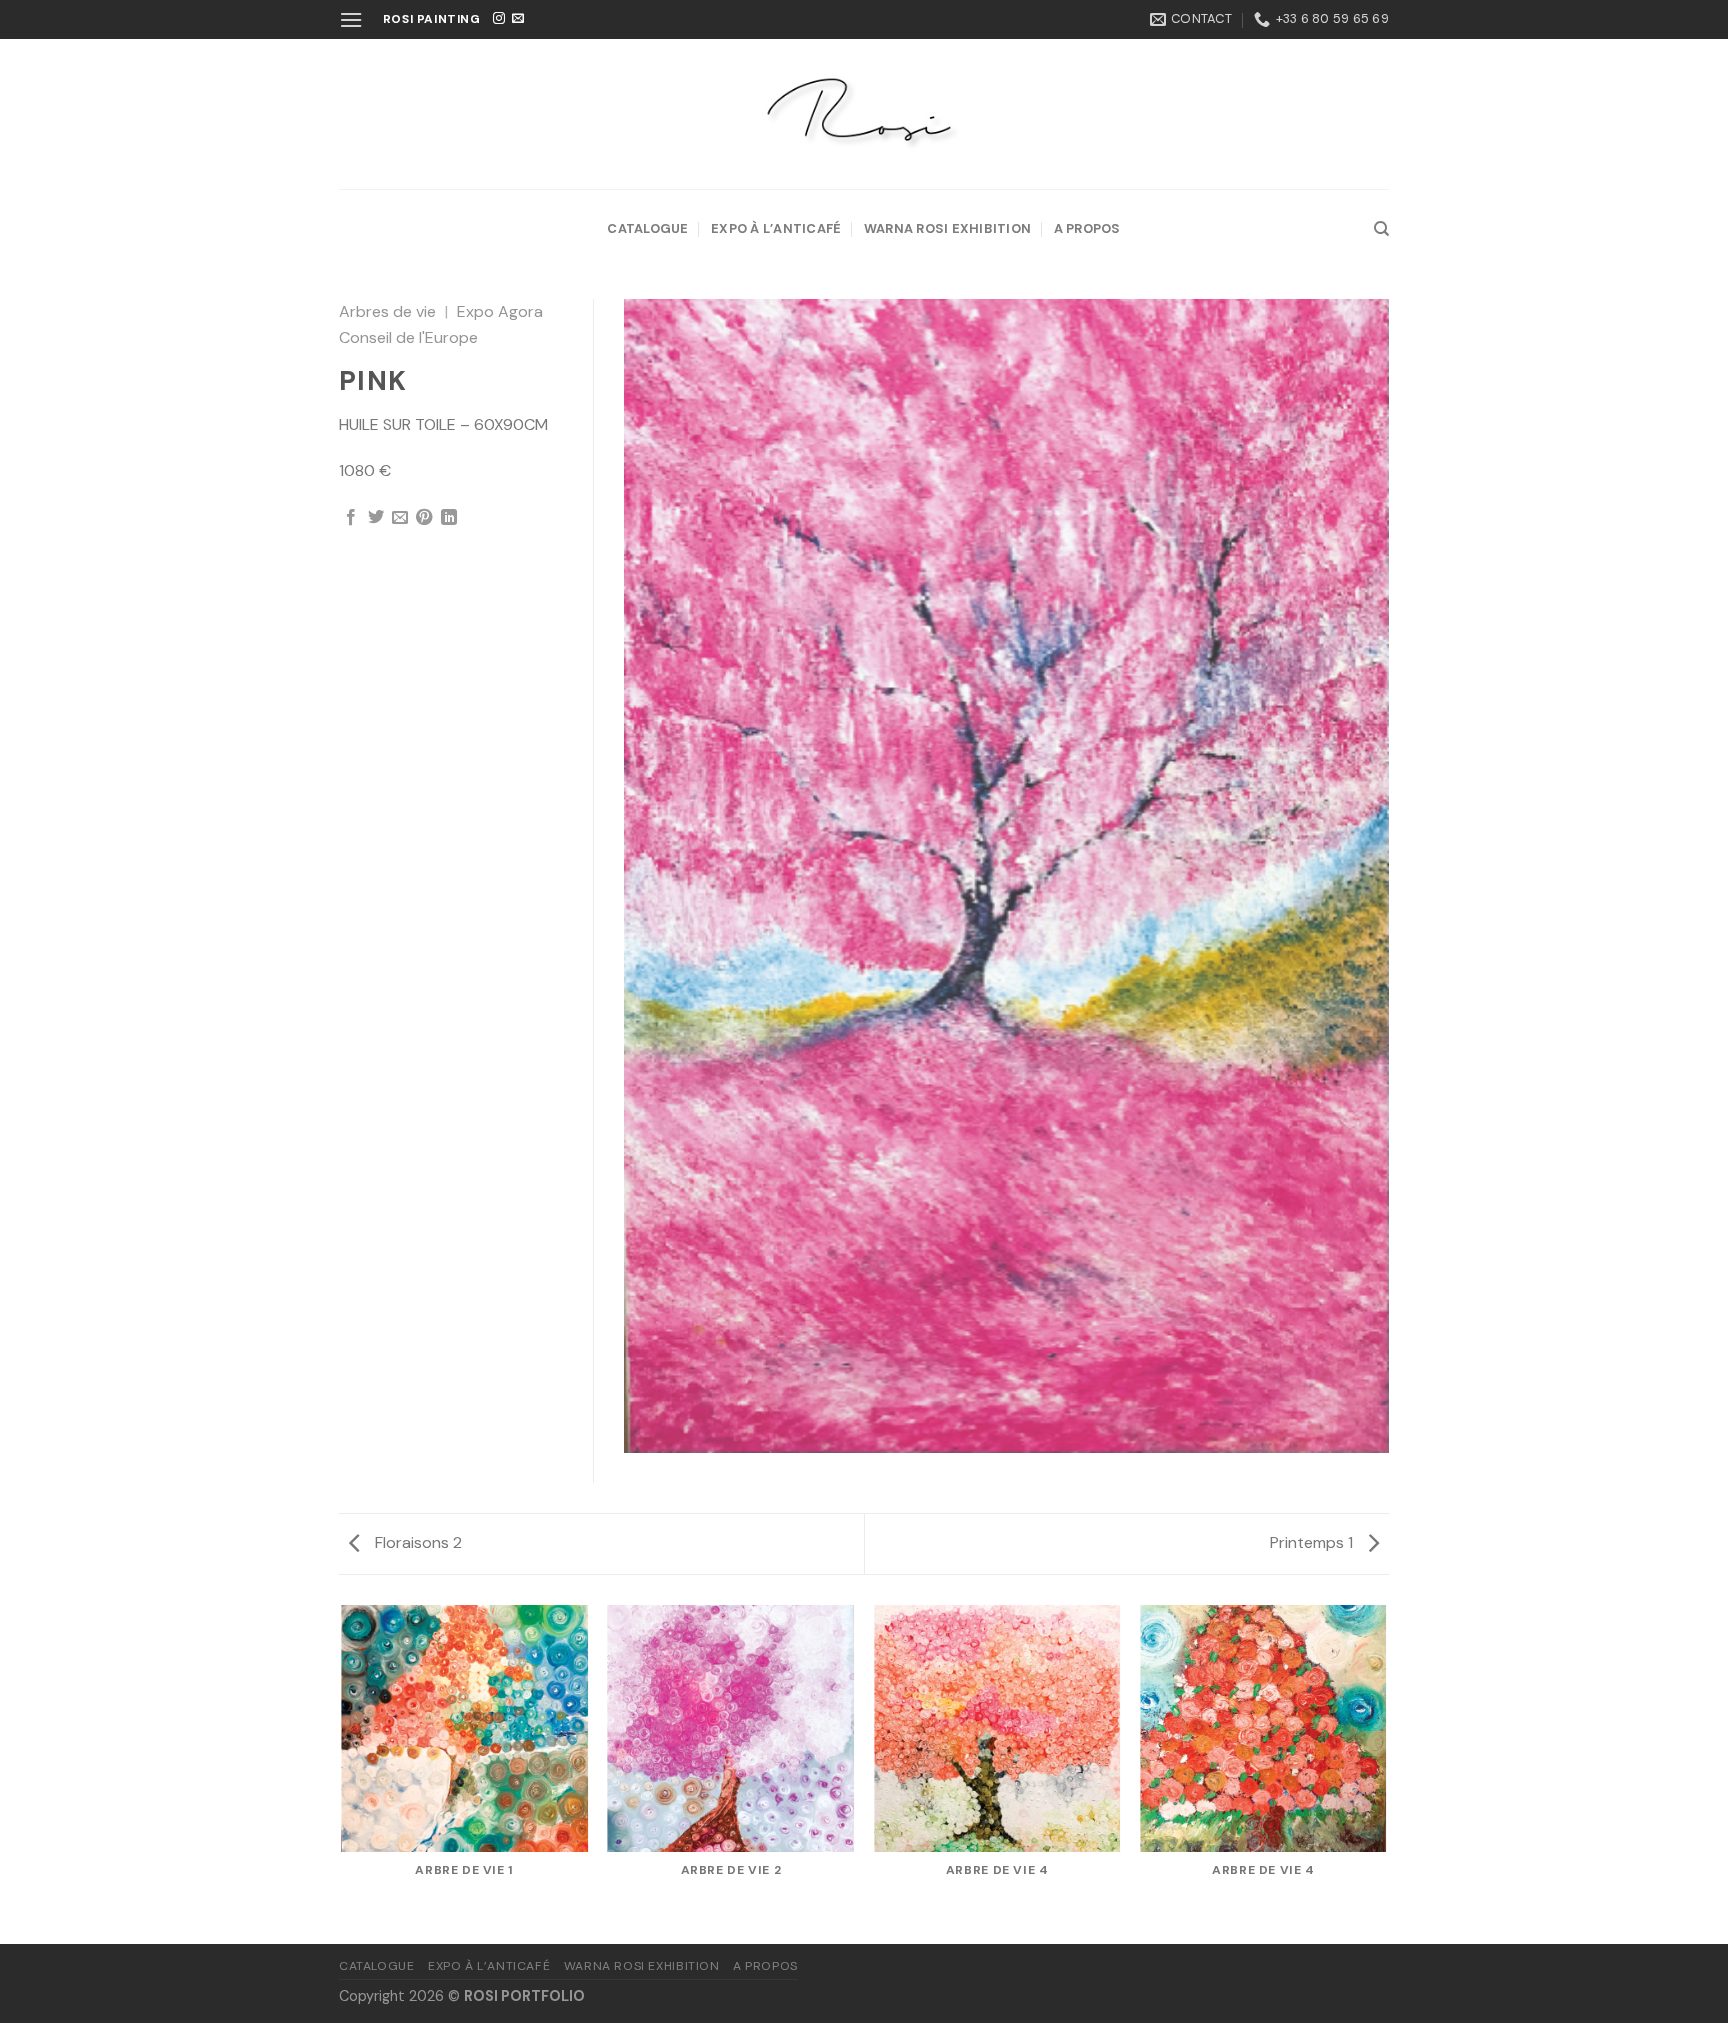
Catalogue (647, 228)
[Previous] (343, 1773)
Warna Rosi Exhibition (947, 228)
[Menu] (351, 19)
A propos (1087, 228)
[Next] (1386, 1773)
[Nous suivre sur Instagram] (499, 19)
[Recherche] (1381, 229)
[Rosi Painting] (864, 114)
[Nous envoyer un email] (518, 19)
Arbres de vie (387, 311)
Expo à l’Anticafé (776, 228)
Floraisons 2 (416, 1542)
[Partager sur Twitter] (376, 518)
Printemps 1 (1313, 1542)
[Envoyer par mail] (400, 518)
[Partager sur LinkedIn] (449, 518)
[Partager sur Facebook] (351, 518)
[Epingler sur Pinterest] (424, 518)
